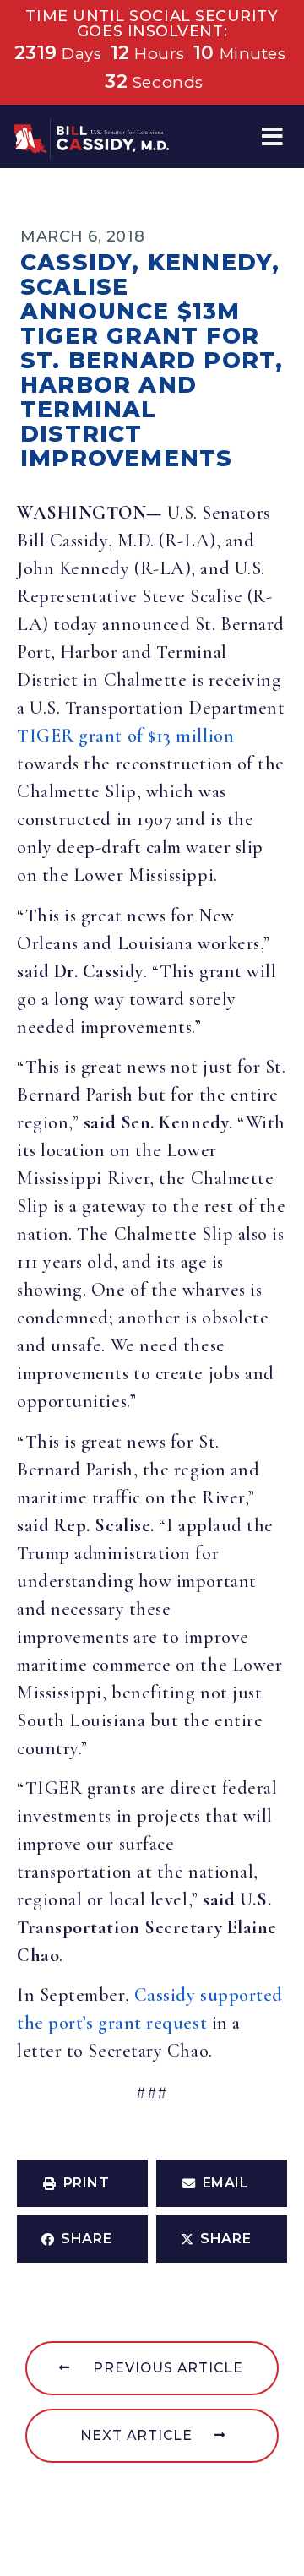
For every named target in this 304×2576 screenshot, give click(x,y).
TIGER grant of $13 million (125, 736)
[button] (272, 136)
